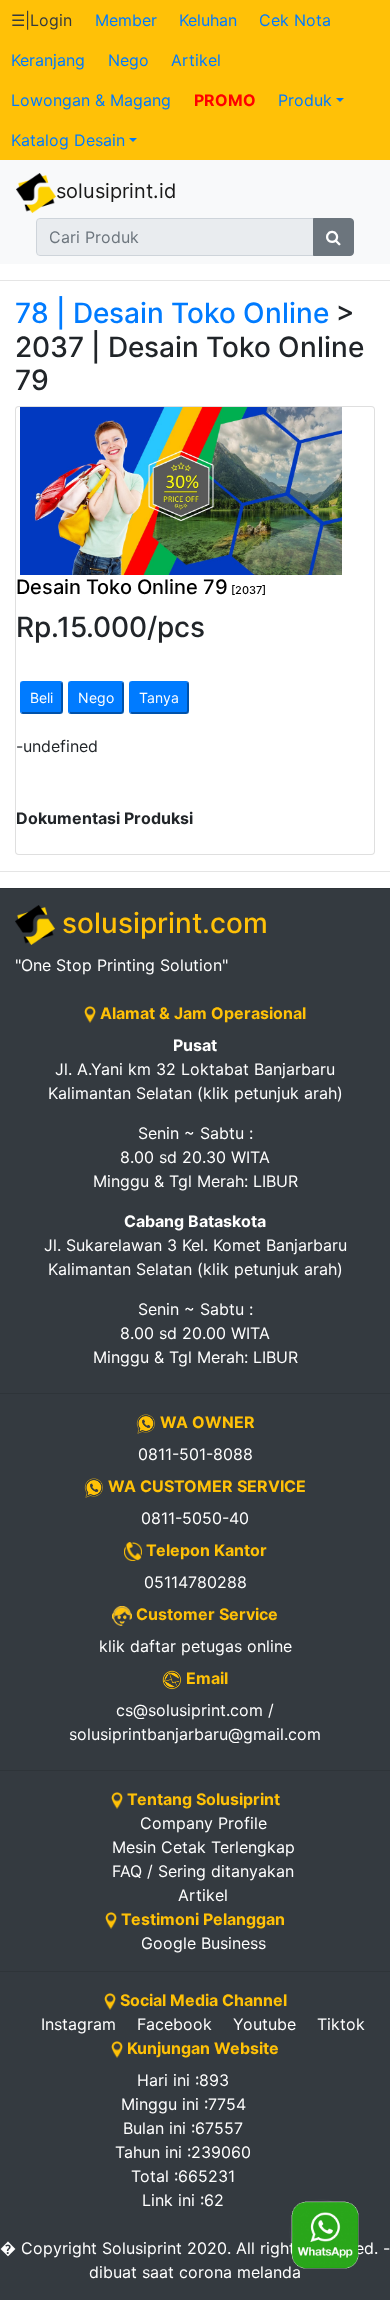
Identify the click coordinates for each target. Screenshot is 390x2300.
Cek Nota (295, 20)
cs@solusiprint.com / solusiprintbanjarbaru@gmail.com (195, 1722)
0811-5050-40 (195, 1518)
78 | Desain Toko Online (172, 313)
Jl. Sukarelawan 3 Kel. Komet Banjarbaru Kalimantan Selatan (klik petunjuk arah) (195, 1245)
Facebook (174, 2024)
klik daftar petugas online (195, 1646)
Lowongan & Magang (91, 100)
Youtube (264, 2024)
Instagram (78, 2024)
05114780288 (195, 1582)
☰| (41, 20)
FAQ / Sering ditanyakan (203, 1871)
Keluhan (208, 20)
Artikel (196, 60)
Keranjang (48, 60)
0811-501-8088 (195, 1454)
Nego (128, 60)
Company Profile (203, 1823)
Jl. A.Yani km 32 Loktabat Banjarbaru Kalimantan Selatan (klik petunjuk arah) (195, 1069)
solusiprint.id (116, 191)
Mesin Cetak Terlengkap (203, 1847)
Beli (41, 697)
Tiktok (341, 2024)
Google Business (203, 1943)
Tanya (159, 697)
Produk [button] (305, 100)
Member (126, 20)
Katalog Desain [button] (68, 140)
